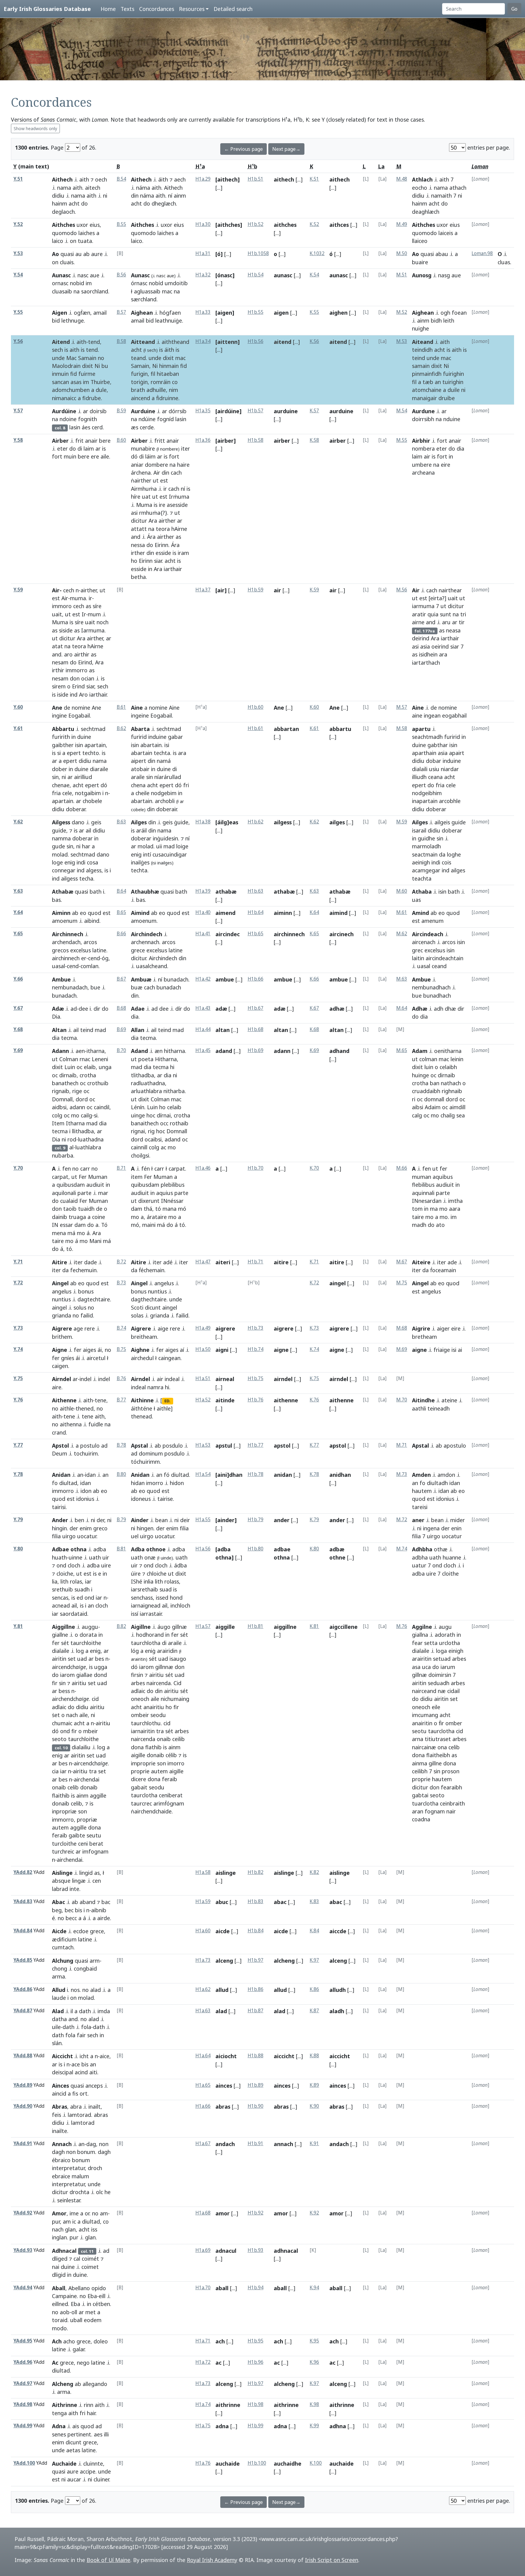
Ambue (61, 979)
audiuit (95, 1185)
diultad (68, 1483)
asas (76, 382)
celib (73, 1787)
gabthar (438, 745)
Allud (59, 1990)
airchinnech (66, 958)
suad (166, 1589)
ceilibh (420, 1771)
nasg (444, 275)
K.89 (314, 2085)
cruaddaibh (426, 1091)
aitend (283, 342)
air (427, 456)
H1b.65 (256, 934)
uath (95, 1557)
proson (451, 1771)
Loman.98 (482, 253)
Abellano (79, 2288)
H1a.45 (203, 1050)
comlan (89, 966)
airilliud (83, 777)
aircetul (96, 1358)
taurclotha (144, 1795)
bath (96, 892)
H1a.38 (203, 822)
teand (138, 358)
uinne (75, 1557)
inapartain (425, 801)
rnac (85, 1059)
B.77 (121, 1400)
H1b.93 (256, 2250)
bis (79, 1910)
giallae (84, 1675)
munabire (143, 448)
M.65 (402, 1050)
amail (100, 313)
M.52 (402, 312)
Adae (138, 1009)
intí (147, 854)
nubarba (63, 1155)
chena (138, 785)
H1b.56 (256, 341)
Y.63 (18, 891)
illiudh (419, 777)
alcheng (284, 1961)
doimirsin (440, 1675)
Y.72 (18, 1283)
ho (134, 561)
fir (55, 1683)
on (73, 241)
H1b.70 (256, 1168)
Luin (70, 1067)
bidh (436, 320)
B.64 (121, 891)
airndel (283, 1379)
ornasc (60, 283)
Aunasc (61, 275)
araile (138, 777)
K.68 (314, 1029)
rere (90, 1328)
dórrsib (178, 411)
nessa (138, 545)
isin (79, 745)
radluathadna (148, 1083)
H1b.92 (256, 2213)
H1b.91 (256, 2143)
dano (78, 822)
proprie (140, 1771)
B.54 (121, 179)
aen (80, 1051)
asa (416, 1667)
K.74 (314, 1349)
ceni (83, 1844)
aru (446, 622)
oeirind (440, 646)
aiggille (225, 1627)
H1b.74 (256, 1349)
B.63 (121, 822)
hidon (177, 1483)
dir (97, 1009)
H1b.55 (256, 312)
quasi (67, 254)
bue (95, 987)
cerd (97, 427)
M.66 (402, 1168)
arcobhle (450, 801)
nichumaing (175, 1699)
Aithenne (64, 1400)
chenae (61, 785)
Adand (139, 1051)
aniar (137, 465)
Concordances (157, 9)
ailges (337, 822)
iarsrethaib (144, 1589)
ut (156, 480)
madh (419, 1225)
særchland (144, 299)
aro (68, 654)
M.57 (402, 707)
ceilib (178, 1739)
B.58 (121, 341)
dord (82, 1099)
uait (57, 614)
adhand (339, 1051)
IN (55, 1225)
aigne (281, 1350)
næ (442, 1691)
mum (94, 614)
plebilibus (173, 1185)
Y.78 (18, 1474)
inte (74, 1889)
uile (56, 2027)
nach (72, 1715)
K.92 (314, 2213)
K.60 (314, 707)
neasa (453, 630)
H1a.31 (203, 253)
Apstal (139, 1446)
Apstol (60, 1446)
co (175, 382)
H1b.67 (256, 1008)
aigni (222, 1350)
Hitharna (166, 1059)
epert (74, 753)
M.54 (402, 411)
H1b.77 (256, 1445)
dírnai (164, 1115)
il (72, 2011)
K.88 (314, 2056)
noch (103, 622)
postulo (90, 1446)
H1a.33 (203, 312)
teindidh (422, 350)
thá (148, 1209)
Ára (151, 537)
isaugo (178, 1659)
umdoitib (176, 283)
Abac (58, 1902)
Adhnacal (64, 2251)
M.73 (402, 1474)
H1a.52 (203, 1400)
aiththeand (175, 342)
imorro (155, 1483)
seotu (419, 1731)
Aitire (60, 1262)
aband (87, 1902)
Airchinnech (68, 934)
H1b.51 (256, 179)
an (438, 382)
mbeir (91, 1731)
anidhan (340, 1475)
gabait (139, 1787)
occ (164, 1123)
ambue (225, 979)
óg (105, 958)
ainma (420, 1763)
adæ (221, 1009)
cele (67, 793)
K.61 (314, 728)
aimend (225, 913)
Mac (71, 358)
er (84, 958)
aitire (281, 1262)
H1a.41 (203, 934)
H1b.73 (256, 1328)
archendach (66, 942)
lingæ (79, 1881)
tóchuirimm (145, 1462)
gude (58, 846)
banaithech (145, 1123)
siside (66, 630)
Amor (59, 2213)
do (84, 203)
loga (441, 1651)
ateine (449, 1400)
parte (84, 1193)
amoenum (65, 921)
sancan (60, 382)
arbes (138, 1683)
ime (74, 2213)
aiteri (223, 1262)
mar (103, 1193)
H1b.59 (256, 590)
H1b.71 (256, 1262)
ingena (431, 1528)
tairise (165, 1499)
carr (85, 1169)
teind (419, 358)
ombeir (140, 1715)
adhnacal (286, 2251)
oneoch (140, 1699)
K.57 (314, 411)
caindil (102, 1107)
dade (91, 1262)
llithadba (83, 1131)
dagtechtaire (94, 1299)
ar (86, 411)
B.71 (121, 1168)
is (66, 350)
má (71, 1233)
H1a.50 (203, 1349)
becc (71, 1918)
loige (182, 846)
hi (172, 1067)
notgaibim (88, 793)
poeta (146, 1059)
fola (86, 2027)
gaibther (63, 745)
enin (456, 1528)
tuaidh (86, 1209)
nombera (423, 448)
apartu (421, 729)
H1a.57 (203, 1626)
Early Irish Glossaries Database (47, 9)
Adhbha (422, 1549)
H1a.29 (203, 179)
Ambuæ (141, 979)
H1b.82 (256, 1872)
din (135, 196)
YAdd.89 (23, 2085)
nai (56, 2267)
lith (64, 1581)
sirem (59, 686)
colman (428, 1059)
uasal (58, 966)
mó (182, 1209)
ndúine (147, 419)
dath (85, 2011)
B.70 (121, 1050)
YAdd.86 (23, 1989)
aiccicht (284, 2056)
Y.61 (18, 728)
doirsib (98, 411)
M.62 (402, 934)
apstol (282, 1446)
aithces (339, 225)
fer (443, 1169)
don (75, 678)
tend (94, 342)
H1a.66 (203, 2106)
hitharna (175, 1051)
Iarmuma (93, 630)
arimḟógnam (169, 1803)
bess (64, 1691)
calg (417, 1115)
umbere (422, 465)
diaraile (99, 769)
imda (104, 2011)
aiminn (283, 913)
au (79, 254)
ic (74, 2221)
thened (85, 1408)
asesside (177, 505)
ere (95, 456)
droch (95, 2168)
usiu (434, 769)
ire (162, 505)
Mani (95, 1241)
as (178, 537)
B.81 (121, 1549)
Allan (138, 1030)
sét (65, 1643)
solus (80, 1307)
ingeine (140, 715)
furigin (139, 374)
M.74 (402, 1549)
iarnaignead (146, 1605)
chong (60, 1968)
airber (282, 441)
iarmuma (423, 606)
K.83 (314, 1901)
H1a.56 (203, 1549)
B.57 (121, 312)
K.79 (314, 1520)
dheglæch (164, 203)
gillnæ (179, 1627)
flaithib (61, 1795)
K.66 (314, 979)
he (108, 2192)
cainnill (139, 1147)
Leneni (100, 1059)
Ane (57, 708)
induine (157, 737)
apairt (457, 753)
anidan (283, 1475)
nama (64, 188)
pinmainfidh (427, 374)
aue (95, 275)
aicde (223, 1931)
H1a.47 (203, 1262)
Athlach (422, 179)
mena (59, 1233)
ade (452, 1262)
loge (57, 862)
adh (439, 1009)
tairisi (59, 1507)
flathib (153, 1747)
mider (458, 1520)
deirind (421, 638)
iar (88, 1581)
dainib (60, 1217)
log (80, 1651)
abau (442, 254)
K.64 (314, 912)
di (80, 448)
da (442, 854)
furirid (139, 737)
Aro (83, 694)
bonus (86, 1291)
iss (94, 2229)
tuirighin (453, 382)
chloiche (157, 1574)
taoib (70, 1209)
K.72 (314, 1283)
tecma (69, 1038)
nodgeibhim (427, 793)
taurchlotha (146, 1643)
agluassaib (147, 291)
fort (57, 456)
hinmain (169, 366)
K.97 (314, 1960)
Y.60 (18, 707)
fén (146, 1169)
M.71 (402, 1445)
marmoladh (426, 846)
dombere (156, 465)
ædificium (64, 1939)
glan (70, 2229)
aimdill (457, 1107)
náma (143, 188)
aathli (419, 1408)
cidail (453, 1691)
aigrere (225, 1328)
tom (417, 1209)
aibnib (99, 1910)
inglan (59, 2237)
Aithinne (142, 1400)
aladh (337, 2011)
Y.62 (18, 822)
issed (162, 1598)
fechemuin (83, 1270)
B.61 (121, 707)
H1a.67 (203, 2143)
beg (57, 1910)
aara (455, 1209)
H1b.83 (256, 1901)
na (77, 291)
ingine (59, 715)
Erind (78, 686)
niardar (450, 769)
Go (514, 9)
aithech (284, 179)
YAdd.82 (23, 1872)
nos (75, 1990)
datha (59, 2019)
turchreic (63, 1851)
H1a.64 (203, 2056)
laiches (87, 233)
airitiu (79, 1683)
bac (106, 1902)
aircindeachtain (444, 958)
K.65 (314, 934)
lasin (75, 427)
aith (84, 179)
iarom (67, 1675)
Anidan (61, 1475)
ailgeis (442, 822)
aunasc (283, 275)
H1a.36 (203, 440)
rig (151, 1131)
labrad (60, 1889)
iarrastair (151, 1614)
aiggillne (285, 1627)
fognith (87, 419)
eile (436, 1707)
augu (445, 1627)
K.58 (314, 440)
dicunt (153, 1307)
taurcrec (141, 1803)
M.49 (402, 224)
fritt (160, 441)
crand (59, 1432)
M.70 (402, 1400)
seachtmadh (427, 737)
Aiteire (421, 1262)
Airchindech (147, 934)
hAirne (179, 529)
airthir (82, 654)
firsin (137, 1675)
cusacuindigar (170, 854)
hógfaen (170, 313)
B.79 (121, 1520)
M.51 (402, 275)
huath (59, 1557)
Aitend (61, 342)
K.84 (314, 1931)
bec (69, 1910)
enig (70, 862)
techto (91, 753)
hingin (59, 1528)
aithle (67, 1408)
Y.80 (18, 1549)
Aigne (60, 1350)
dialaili (420, 769)
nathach (451, 1083)
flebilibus (423, 1185)
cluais (67, 262)
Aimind (140, 913)
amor (223, 2213)
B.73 (121, 1283)
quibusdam (71, 1185)
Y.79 (18, 1520)
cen (97, 1881)
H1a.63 (203, 2011)
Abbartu (63, 729)
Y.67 (18, 1008)
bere (105, 441)
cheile (142, 793)
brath (138, 390)
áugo (164, 1627)
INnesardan (427, 1201)
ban (435, 1083)
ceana (435, 777)
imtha (455, 1201)
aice (105, 2056)
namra (155, 1387)
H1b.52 (256, 224)
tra (93, 1771)
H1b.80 (256, 1549)
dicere (139, 1779)
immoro (62, 606)
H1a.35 (203, 411)
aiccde (338, 1931)
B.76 (121, 1378)
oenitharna (448, 1051)
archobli (165, 801)
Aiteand (423, 342)
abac (280, 1902)
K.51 (314, 179)
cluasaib (62, 291)
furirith (61, 737)
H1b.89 (256, 2085)
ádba (180, 1565)
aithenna (71, 1424)
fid (74, 374)
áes (86, 427)
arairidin (167, 1651)
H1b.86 (256, 1989)
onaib (59, 1787)
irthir (58, 670)
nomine (81, 708)
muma (78, 598)
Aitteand (143, 342)
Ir (84, 614)
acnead (61, 1605)
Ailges (139, 822)
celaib (174, 1107)
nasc (83, 275)
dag (91, 2144)
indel (86, 1379)
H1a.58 (203, 1872)
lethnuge (73, 320)
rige (77, 1091)
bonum (86, 2152)
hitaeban (168, 374)
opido (99, 2288)
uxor (82, 225)
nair (451, 1811)
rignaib (61, 1091)
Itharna (75, 1123)
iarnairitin (143, 1731)
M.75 (402, 1283)
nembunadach (70, 987)
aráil (141, 830)
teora (163, 529)
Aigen (60, 313)
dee (83, 1009)
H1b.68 (256, 1029)
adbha (420, 1557)
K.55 (314, 312)
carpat (60, 1177)
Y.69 (18, 1050)
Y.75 (18, 1378)
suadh (82, 1589)
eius (179, 225)
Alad (58, 2011)
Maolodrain (66, 366)
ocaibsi (153, 1139)
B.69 (121, 1029)
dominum (151, 1453)
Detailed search (233, 9)
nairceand (424, 1691)
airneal (225, 1379)
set (72, 1659)
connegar (64, 870)
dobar (434, 761)
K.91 (314, 2143)
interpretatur (68, 2168)
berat (96, 1844)
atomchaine (427, 390)
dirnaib (68, 1075)
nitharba (174, 1091)
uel (135, 1536)
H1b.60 (256, 707)
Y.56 (18, 341)
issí (135, 1614)
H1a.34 (203, 341)
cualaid (69, 1201)
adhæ (337, 1009)
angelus (62, 1291)
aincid (59, 2093)
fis (75, 2093)
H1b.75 (256, 1378)
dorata (88, 1635)
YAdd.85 (23, 1960)
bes (100, 1659)
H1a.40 (203, 912)
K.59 (314, 590)
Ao (55, 254)
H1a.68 (203, 2213)
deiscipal (63, 2072)
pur (56, 2221)
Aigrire (421, 1328)
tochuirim (86, 1453)
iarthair (173, 569)
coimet (90, 2267)
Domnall (62, 1099)
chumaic (62, 1723)
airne (418, 622)
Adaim (433, 1107)
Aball (59, 2288)
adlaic (59, 1707)
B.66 (121, 934)
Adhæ (420, 1009)
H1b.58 (256, 440)
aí (182, 1350)
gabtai (420, 1795)
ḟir (441, 1723)
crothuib (98, 1083)
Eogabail (79, 715)
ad (74, 1009)
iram (183, 553)
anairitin (422, 1723)
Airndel (62, 1379)
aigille (138, 1755)
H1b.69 (256, 1050)
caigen (60, 1366)
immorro (77, 670)
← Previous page (244, 149)
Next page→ (286, 149)
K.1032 (317, 253)
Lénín (138, 1107)
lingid (86, 1873)
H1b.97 (256, 1960)
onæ (150, 1557)
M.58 (402, 728)
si (59, 753)
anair (91, 441)
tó (69, 1249)
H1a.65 (203, 2085)
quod (94, 913)
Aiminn (61, 913)
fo (55, 1483)
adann (77, 1107)
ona (442, 1747)
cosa (93, 862)
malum (80, 2176)
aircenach (424, 942)
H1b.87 (256, 2011)
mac (167, 291)
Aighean (142, 313)
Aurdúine (64, 411)
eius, (95, 225)
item (137, 1177)
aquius (165, 1193)
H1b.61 (256, 728)
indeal (172, 1379)
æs (135, 427)
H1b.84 (256, 1931)
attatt (139, 529)
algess (94, 870)
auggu (90, 1627)
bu (105, 366)
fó (167, 1475)
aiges (89, 1350)
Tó (104, 1225)
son (82, 1811)
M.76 (402, 1626)
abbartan (286, 729)
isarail (419, 830)
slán (57, 2043)
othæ (441, 1549)
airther (167, 521)
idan (90, 1475)
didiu (58, 196)
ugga (101, 1667)
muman (422, 1177)
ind (74, 694)
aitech (93, 188)
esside (163, 553)
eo (83, 913)
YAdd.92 (23, 2213)
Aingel (60, 1283)
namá (164, 761)
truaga (77, 1217)
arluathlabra (146, 1091)
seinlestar (69, 2200)
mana (170, 1209)
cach (176, 473)
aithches (285, 225)
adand (173, 1139)
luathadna (91, 1139)
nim (173, 390)
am (104, 2213)
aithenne (286, 1400)
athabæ (226, 892)
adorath (445, 1635)
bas (56, 900)
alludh (338, 1990)
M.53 (402, 341)
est (164, 480)
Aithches (63, 225)
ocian (88, 678)
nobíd (156, 283)
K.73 (314, 1328)
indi (81, 862)
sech (57, 350)
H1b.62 (256, 822)
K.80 (314, 1549)
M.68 (402, 1328)
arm (95, 1961)
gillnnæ (164, 1667)
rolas (76, 1581)
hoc (151, 1115)
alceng (224, 1961)
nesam (60, 662)
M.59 (402, 822)
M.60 (402, 891)
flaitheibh (438, 1755)
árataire (157, 1217)
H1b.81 (256, 1626)
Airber (60, 441)
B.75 (121, 1349)
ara (443, 654)
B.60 (121, 440)
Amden (421, 1475)
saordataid (74, 1614)
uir (106, 1557)
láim (150, 456)
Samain (87, 358)
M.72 (402, 1520)
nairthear (450, 590)
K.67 (314, 1008)
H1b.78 (256, 1474)
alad (96, 1990)
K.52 (314, 224)
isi (167, 745)
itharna (96, 1051)
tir (462, 622)
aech (180, 179)
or (87, 2213)
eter (62, 448)
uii (159, 846)
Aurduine (143, 411)
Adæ (58, 1009)
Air (157, 473)
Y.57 (18, 411)
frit (79, 441)
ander (282, 1520)
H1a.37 (203, 590)
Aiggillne (63, 1627)
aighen (338, 313)
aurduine (286, 411)
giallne (60, 1635)
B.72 (121, 1262)
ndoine (68, 419)
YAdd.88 (23, 2056)
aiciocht (226, 2056)
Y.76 (18, 1400)
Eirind (85, 662)
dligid (59, 2275)
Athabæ (63, 892)
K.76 (314, 1400)
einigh (456, 1651)
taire (58, 1241)
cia (55, 1771)
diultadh (437, 1483)
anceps (94, 2086)
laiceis (446, 233)
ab (86, 254)
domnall (434, 1099)
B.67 (121, 979)
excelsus (81, 950)
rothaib (179, 1123)
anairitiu (154, 1707)
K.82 (314, 1872)
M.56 (402, 590)
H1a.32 (203, 275)
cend (94, 958)
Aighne (140, 1350)
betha (138, 577)
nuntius (61, 1299)
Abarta (140, 729)
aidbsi (59, 1107)
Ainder (140, 1520)
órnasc (139, 283)
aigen (281, 313)
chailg (448, 1115)
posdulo (173, 1446)
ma (434, 1209)
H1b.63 (256, 891)
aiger (443, 1328)
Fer (83, 1177)
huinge (420, 1075)
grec (417, 950)
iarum (448, 1667)
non (104, 2144)
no (101, 358)
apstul (224, 1446)
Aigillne (141, 1627)
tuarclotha (425, 1803)
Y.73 (18, 1328)
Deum (60, 1453)
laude (59, 1998)
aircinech (341, 934)
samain (421, 366)
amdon (446, 1475)
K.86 (314, 1989)
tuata (85, 241)
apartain (95, 745)
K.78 (314, 1474)
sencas (60, 1598)
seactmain (425, 854)
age (78, 1328)
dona (94, 1827)
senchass (142, 1598)
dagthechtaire (149, 1299)
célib (171, 1755)
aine (417, 715)
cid (95, 1699)
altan (223, 1030)
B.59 (121, 411)
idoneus (141, 1499)
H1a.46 (203, 1168)
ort (84, 2093)
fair (81, 2035)
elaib (90, 1067)
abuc (222, 1902)
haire (183, 465)
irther (138, 553)
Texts (127, 9)
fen (67, 1169)
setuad (442, 1659)
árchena (141, 473)
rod (72, 1139)
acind (81, 2072)
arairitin (422, 1659)
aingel (59, 1307)
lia (55, 1581)
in (150, 569)
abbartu (340, 729)
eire (446, 465)
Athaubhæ (145, 892)
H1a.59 (203, 1901)
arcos (90, 942)
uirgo (69, 1536)
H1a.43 (203, 1008)
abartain (151, 745)
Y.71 (18, 1262)
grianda (62, 1315)
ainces (224, 2086)
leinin (457, 1059)
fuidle (96, 1424)
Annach (62, 2144)
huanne (452, 1557)
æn (159, 1051)
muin (70, 456)
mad (169, 846)
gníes (68, 1358)
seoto (59, 1739)
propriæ (87, 1819)
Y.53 (18, 253)
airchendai (87, 1779)
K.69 (314, 1050)
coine (99, 1217)
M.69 (402, 1349)
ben (79, 1520)
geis (96, 822)
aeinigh (421, 862)
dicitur (139, 521)
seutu (94, 1835)
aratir (419, 614)
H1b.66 (256, 979)
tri (463, 614)
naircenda (159, 1683)
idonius (85, 1499)
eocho (420, 188)
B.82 (121, 1626)
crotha (88, 1075)
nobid (77, 283)
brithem (62, 1337)
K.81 (314, 1626)
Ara (153, 521)
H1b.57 (256, 411)
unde (58, 358)
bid (56, 320)
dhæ (450, 1009)
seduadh (439, 1683)
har (86, 846)
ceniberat (171, 1795)
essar (66, 1225)
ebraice (61, 2176)
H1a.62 (203, 1989)
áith (163, 179)
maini (149, 1225)
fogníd (165, 419)
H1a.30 (203, 224)
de (67, 708)
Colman (69, 1059)
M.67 (402, 1262)
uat (146, 497)
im (89, 283)
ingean (432, 715)
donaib (89, 1787)
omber (454, 1723)
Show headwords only (35, 128)
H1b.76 (256, 1400)
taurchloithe (86, 1643)
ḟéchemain (152, 1270)
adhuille (156, 390)
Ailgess (61, 822)
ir (165, 489)
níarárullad (168, 777)
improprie (143, 1763)
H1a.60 (203, 1931)
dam (80, 1225)
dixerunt (149, 1201)
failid (87, 1315)
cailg (86, 1115)
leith (449, 320)
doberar (76, 809)
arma (58, 1976)
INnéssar (172, 1201)
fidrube (92, 398)
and (136, 537)
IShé (137, 1581)
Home (108, 9)
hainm (60, 203)
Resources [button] (192, 9)
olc (100, 2192)
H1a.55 (203, 1520)
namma (61, 838)
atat (57, 646)
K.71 (314, 1262)
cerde (147, 427)
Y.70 (18, 1168)
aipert (139, 761)
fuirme (87, 374)
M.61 (402, 912)
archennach (145, 942)
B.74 (121, 1328)
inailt (94, 2107)
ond (61, 1565)
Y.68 (18, 1029)
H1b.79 (256, 1520)
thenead (141, 1416)
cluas (504, 262)
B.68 (121, 1008)
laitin (418, 958)
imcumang (425, 1715)
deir (185, 1520)
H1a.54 (203, 1474)
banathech (65, 1083)
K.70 (314, 1168)
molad (60, 854)
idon (86, 1491)
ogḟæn (82, 313)
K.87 (314, 2011)
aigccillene (343, 1627)
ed (80, 1598)
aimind (338, 913)
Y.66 (18, 979)
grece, (98, 1931)
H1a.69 (203, 2250)
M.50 (402, 253)
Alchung (63, 1961)
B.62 (121, 728)
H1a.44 (203, 1029)
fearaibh (451, 1787)
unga (105, 1067)
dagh (58, 2152)
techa (86, 878)
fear (417, 1643)
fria (56, 793)
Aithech (62, 179)
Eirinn (161, 545)
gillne (435, 1763)
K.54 (314, 275)
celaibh (448, 1067)
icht (84, 2056)
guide (59, 830)
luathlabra (88, 1147)
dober (60, 769)
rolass (172, 1581)
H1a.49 (203, 1328)
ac (163, 1147)
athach (458, 188)
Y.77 (18, 1445)
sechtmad (93, 729)
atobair (140, 769)
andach (225, 2144)
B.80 (121, 1474)
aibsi (418, 1107)
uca (426, 1667)
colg (57, 1115)
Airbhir (421, 441)
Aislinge (62, 1873)
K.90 (314, 2106)
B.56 (121, 275)
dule (101, 390)
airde (104, 1918)
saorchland (95, 291)
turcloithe (64, 1844)
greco (100, 1528)
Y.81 (18, 1626)
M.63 (402, 979)
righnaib (452, 1091)
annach (283, 2144)
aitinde (225, 1400)
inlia (149, 1581)
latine (99, 950)
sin (55, 777)
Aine (137, 708)
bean (161, 1520)
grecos (60, 950)
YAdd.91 (23, 2143)
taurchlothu (146, 1723)
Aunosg (422, 275)
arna (418, 1739)
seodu (158, 1715)
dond (100, 1675)
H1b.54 (256, 275)
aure (97, 254)
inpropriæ (64, 1811)
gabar (175, 737)
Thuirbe (100, 382)
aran (418, 1811)
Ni (97, 366)
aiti (93, 2072)
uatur (419, 1565)
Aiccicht (62, 2056)
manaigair (424, 398)
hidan (138, 1483)
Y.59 (18, 590)
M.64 (402, 1008)
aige (163, 1328)
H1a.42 (203, 979)
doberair (166, 809)
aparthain (424, 753)
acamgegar (426, 870)
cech (69, 590)
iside (63, 694)
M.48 (402, 179)
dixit (87, 366)
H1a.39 (203, 891)
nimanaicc (64, 398)
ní (170, 196)
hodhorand (150, 1635)
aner (418, 1520)
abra (76, 2107)
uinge (138, 1115)
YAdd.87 (23, 2011)
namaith (441, 196)
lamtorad (79, 2115)
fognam (435, 1811)
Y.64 (18, 912)
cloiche (65, 1574)
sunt (446, 614)
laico (58, 241)
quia (433, 614)
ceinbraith (452, 1803)
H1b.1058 (258, 253)
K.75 (314, 1378)
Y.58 (18, 440)
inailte (60, 2131)
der (100, 1520)
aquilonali (64, 1193)
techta (162, 753)
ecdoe (81, 1931)
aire (57, 1387)
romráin (161, 382)
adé (168, 1262)
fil (153, 374)
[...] (219, 188)
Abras (60, 2107)
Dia (56, 1016)
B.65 (121, 912)
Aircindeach (428, 934)
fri (186, 785)
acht (74, 203)
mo (75, 1115)
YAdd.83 (23, 1901)
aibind (92, 921)
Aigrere (62, 1328)
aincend (141, 398)
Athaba (422, 892)
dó (134, 456)
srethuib (62, 1589)
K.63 (314, 891)
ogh (445, 313)
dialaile (61, 1651)
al (71, 1147)
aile (105, 456)
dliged (60, 2259)
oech (101, 179)
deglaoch (63, 212)
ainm (180, 196)
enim (86, 1528)
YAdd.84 (23, 1931)
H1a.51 (203, 1378)
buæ (137, 987)
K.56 (314, 341)
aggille (98, 1795)
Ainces (60, 2086)
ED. (167, 1401)
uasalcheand (152, 966)
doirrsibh (423, 419)
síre (97, 606)
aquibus (443, 1177)
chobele (92, 801)
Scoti (137, 1307)
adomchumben (71, 390)
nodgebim (164, 793)
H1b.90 (256, 2106)
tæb (428, 382)
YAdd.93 (23, 2250)
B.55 (121, 224)
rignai (138, 1131)
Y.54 (18, 275)
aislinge (226, 1873)
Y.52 (18, 224)
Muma (144, 505)
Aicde (59, 1931)
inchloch (180, 1605)
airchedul (142, 1358)
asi (134, 513)
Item (58, 1123)
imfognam (95, 1851)
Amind (420, 913)
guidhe (426, 838)
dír (179, 1009)
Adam (420, 1051)
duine (84, 737)
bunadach (64, 995)
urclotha (450, 1643)
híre (136, 497)
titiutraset (438, 1739)
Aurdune (423, 411)
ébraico (61, 2160)
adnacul (226, 2251)
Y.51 (18, 179)
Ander (60, 1520)
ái (100, 1350)
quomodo (64, 233)
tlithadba (142, 1075)
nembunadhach (431, 987)
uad (82, 1659)
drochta (79, 2192)
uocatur (87, 1536)
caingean (169, 1358)
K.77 (314, 1445)
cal (77, 2259)
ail (88, 830)
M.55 (402, 440)
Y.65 (18, 934)
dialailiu (81, 1747)
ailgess (69, 878)
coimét (90, 2259)
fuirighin (453, 374)
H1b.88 (256, 2056)
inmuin (60, 374)
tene (101, 1400)
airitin (59, 1659)
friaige (442, 1350)
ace (76, 2064)
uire (106, 1565)
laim (89, 448)
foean (459, 313)
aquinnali (423, 1193)
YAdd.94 (23, 2288)
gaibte (77, 1835)
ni (105, 196)
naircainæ (424, 1747)
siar (158, 561)
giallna (420, 1635)
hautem (422, 1491)
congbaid (85, 1968)
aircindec (228, 934)
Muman (98, 1177)
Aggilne (422, 1627)
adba (100, 1549)
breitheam (144, 1337)
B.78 (121, 1445)
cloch (74, 1565)
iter (185, 448)
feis (57, 2115)
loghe (454, 854)
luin (429, 1067)
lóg (135, 1651)
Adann (60, 1051)
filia (56, 1536)
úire (136, 1574)
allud (222, 1990)
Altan (59, 1030)
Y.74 (18, 1349)
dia (460, 448)
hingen (145, 1528)
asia (425, 646)
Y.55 (18, 312)
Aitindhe (423, 1400)
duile (454, 390)
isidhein (428, 654)
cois (446, 862)
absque (61, 1881)
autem (60, 1827)
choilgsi (140, 1155)
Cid (177, 1683)
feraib (60, 1835)
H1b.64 (256, 912)
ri (414, 1099)
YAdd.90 (23, 2106)
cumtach (63, 1947)
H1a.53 (203, 1445)
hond (176, 1598)
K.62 (314, 822)
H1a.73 (203, 1960)
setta (431, 1643)
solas (137, 1315)
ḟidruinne (167, 398)
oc (79, 1067)
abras (101, 2115)
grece (138, 950)
